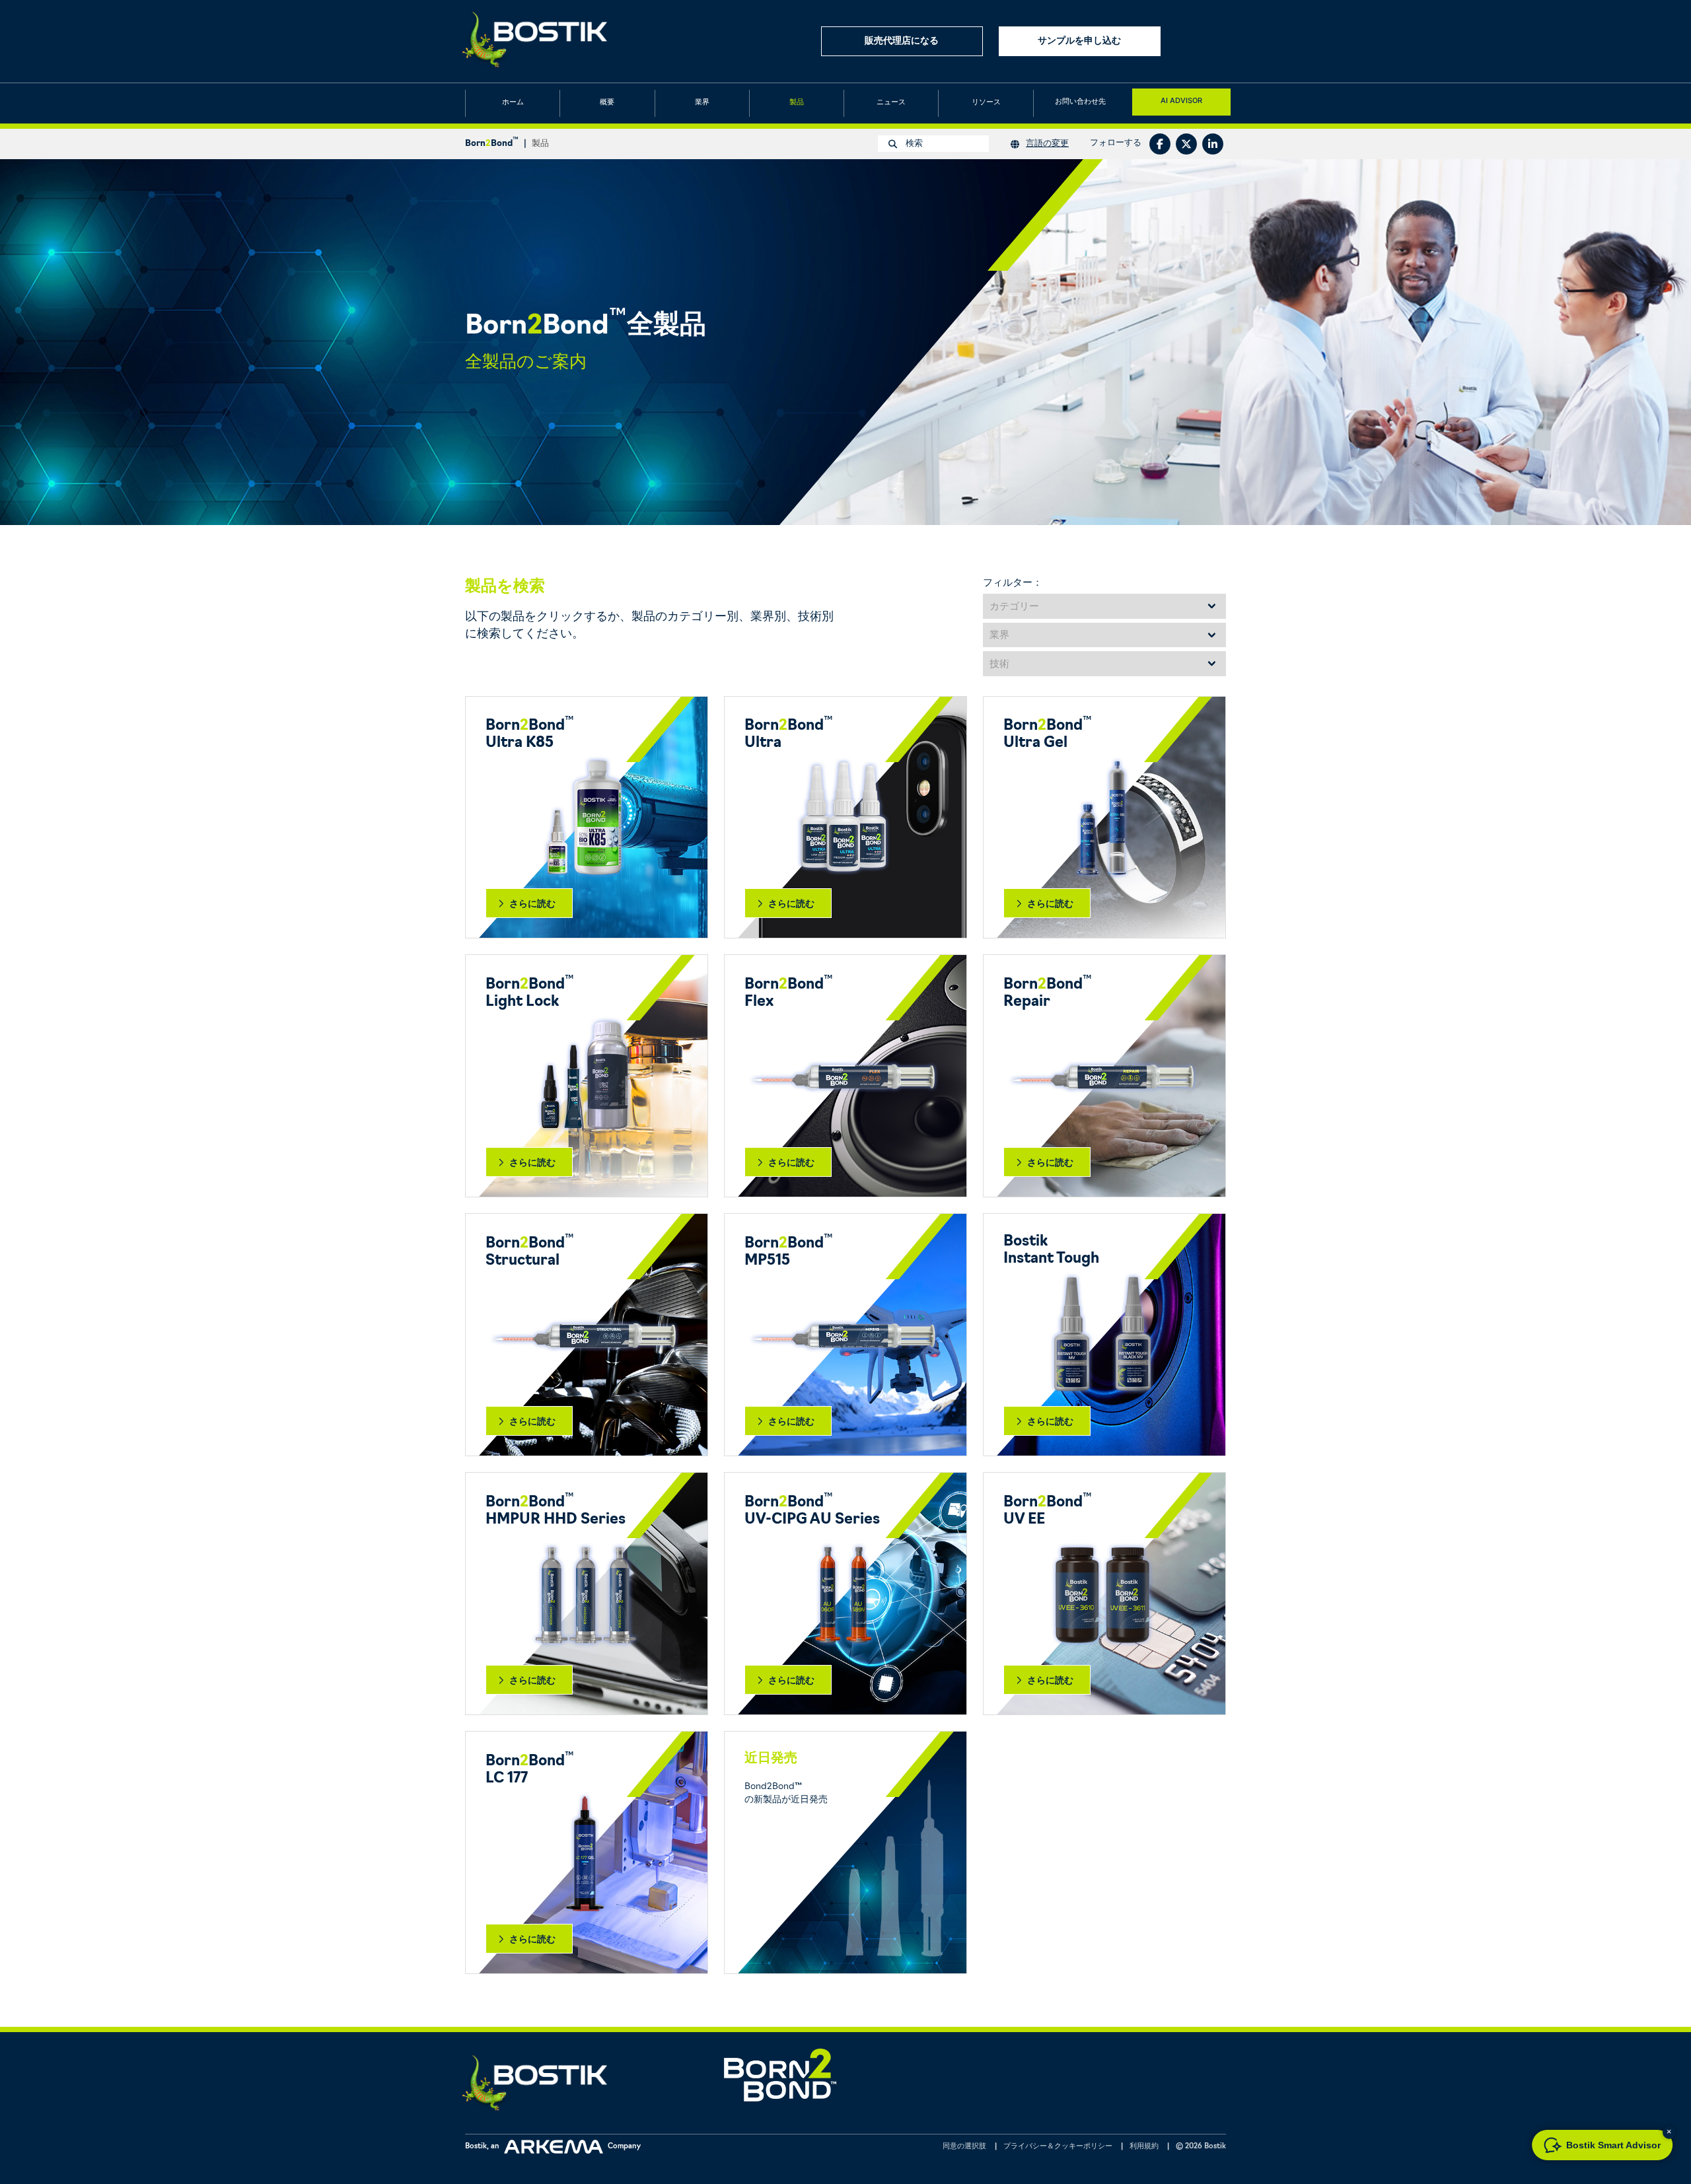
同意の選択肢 (964, 2147)
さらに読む (532, 903)
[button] (1669, 2132)
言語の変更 (1047, 144)
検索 (913, 144)
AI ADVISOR (1181, 100)
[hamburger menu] (1214, 41)
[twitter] (1186, 144)
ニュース (891, 103)
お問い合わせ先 (1080, 102)
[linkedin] (1213, 144)
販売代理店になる (902, 41)
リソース (986, 103)
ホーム (513, 103)
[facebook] (1160, 144)
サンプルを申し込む (1079, 41)
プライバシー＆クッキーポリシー (1058, 2147)
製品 (797, 103)
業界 (702, 103)
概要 (607, 103)
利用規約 (1144, 2147)
